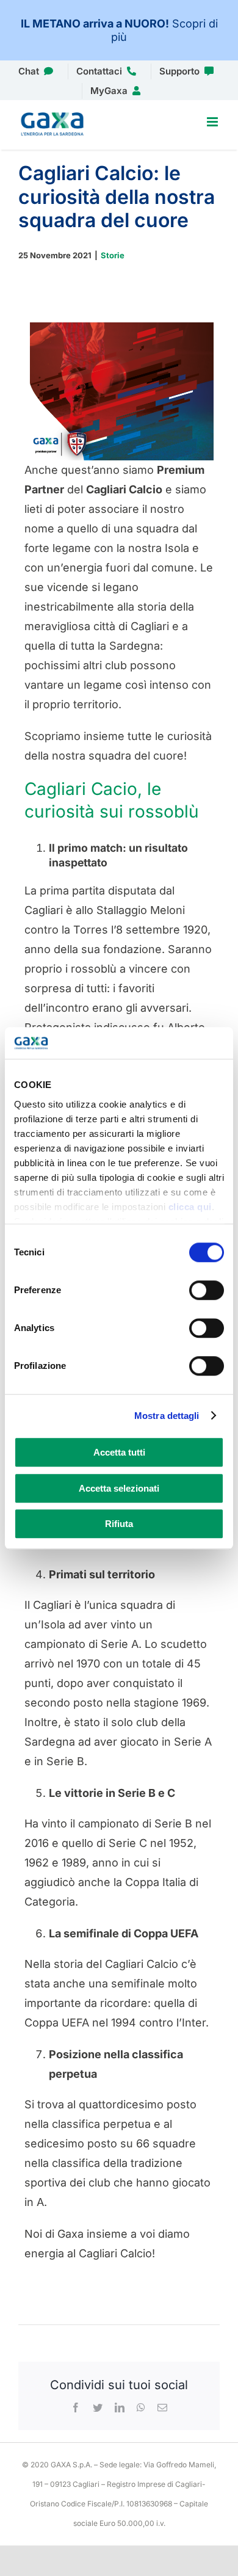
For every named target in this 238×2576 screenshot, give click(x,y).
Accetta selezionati (119, 1488)
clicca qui (190, 1207)
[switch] (207, 1290)
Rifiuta (119, 1524)
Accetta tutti (119, 1452)
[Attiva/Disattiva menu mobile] (213, 122)
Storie (113, 255)
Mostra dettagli (167, 1416)
